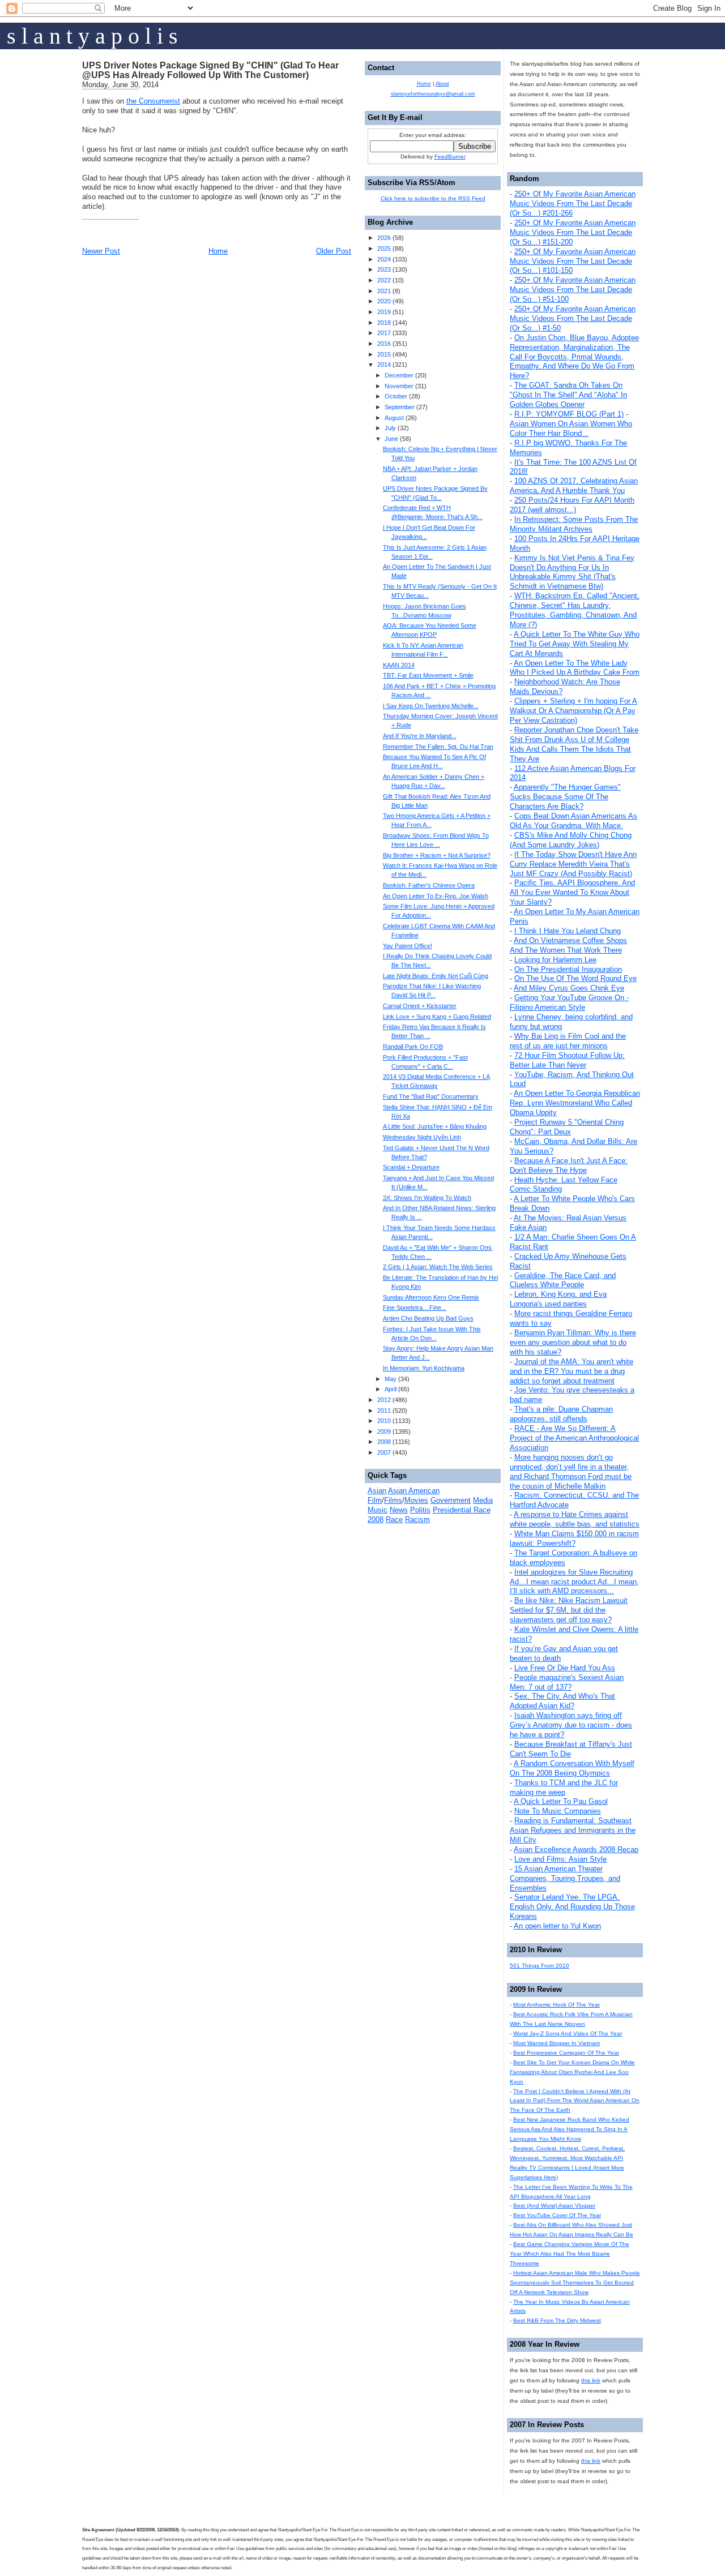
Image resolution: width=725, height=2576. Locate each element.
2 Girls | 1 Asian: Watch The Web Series (438, 1267)
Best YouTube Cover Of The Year (557, 2215)
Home (218, 251)
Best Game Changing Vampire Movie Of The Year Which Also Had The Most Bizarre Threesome (570, 2254)
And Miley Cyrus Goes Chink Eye (569, 988)
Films (393, 1500)
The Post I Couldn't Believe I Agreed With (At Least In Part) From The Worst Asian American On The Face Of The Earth (575, 2101)
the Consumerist (153, 101)
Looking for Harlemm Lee (555, 960)
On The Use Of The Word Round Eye (575, 978)
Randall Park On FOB (413, 1047)
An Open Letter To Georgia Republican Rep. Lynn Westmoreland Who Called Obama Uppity (575, 1103)
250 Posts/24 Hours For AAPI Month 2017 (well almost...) (572, 505)
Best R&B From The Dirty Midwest (557, 2320)
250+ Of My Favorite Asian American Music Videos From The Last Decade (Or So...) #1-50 (573, 318)
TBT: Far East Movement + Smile (428, 675)
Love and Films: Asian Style (560, 1859)
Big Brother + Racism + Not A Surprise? (437, 855)
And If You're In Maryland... (420, 736)
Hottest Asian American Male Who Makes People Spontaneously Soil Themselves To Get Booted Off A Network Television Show (575, 2283)
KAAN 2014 (399, 665)
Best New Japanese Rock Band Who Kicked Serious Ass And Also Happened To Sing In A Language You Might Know (570, 2129)
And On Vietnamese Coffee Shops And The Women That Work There (568, 945)
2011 (384, 1411)
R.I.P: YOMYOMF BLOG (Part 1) (569, 414)
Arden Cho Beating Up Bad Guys (428, 1318)
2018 (384, 323)
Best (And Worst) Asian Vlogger (554, 2206)
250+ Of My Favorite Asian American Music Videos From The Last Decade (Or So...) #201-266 (573, 203)
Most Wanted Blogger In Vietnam (556, 2043)
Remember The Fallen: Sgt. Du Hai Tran (438, 747)
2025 (384, 248)
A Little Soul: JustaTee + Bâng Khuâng (435, 1126)
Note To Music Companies (558, 1811)
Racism (417, 1520)
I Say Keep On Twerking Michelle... (431, 706)
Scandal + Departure (411, 1167)
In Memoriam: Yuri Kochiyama (424, 1368)
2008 (384, 1442)
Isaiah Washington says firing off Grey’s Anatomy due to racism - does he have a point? (571, 1725)
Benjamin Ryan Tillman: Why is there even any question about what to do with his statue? (573, 1342)
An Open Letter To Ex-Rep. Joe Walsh (436, 896)
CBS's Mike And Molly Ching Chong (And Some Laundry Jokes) (571, 840)
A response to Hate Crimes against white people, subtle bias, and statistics (575, 1519)
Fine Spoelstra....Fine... (415, 1308)
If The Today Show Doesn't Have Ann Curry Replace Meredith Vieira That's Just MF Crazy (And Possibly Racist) (573, 864)
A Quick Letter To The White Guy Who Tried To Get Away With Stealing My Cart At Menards (575, 644)
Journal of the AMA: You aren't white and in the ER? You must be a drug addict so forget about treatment (572, 1371)
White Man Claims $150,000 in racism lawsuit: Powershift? (574, 1538)
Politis (420, 1510)
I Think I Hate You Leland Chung (568, 931)
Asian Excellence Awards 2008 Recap (576, 1850)
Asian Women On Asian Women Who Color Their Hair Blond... (571, 428)
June (391, 439)
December (399, 375)
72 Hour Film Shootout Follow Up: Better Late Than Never (567, 1060)
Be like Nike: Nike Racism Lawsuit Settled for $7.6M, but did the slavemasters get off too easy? (569, 1610)
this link (591, 2380)
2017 (384, 333)
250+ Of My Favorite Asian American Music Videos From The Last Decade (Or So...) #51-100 (573, 290)
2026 (384, 238)
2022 (384, 280)
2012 (384, 1400)
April (391, 1389)
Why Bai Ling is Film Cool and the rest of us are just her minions (568, 1041)
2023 (384, 269)
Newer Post (101, 251)
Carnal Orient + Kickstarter (420, 1006)
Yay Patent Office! (408, 946)
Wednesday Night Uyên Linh (422, 1137)
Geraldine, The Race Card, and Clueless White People (563, 1280)
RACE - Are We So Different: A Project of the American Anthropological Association (574, 1438)
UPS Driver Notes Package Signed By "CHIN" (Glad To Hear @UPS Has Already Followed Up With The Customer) (210, 70)
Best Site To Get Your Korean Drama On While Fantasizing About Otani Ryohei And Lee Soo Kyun (572, 2072)
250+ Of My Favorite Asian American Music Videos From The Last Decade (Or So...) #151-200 (573, 232)
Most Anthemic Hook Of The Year (556, 2005)
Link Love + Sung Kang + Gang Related (437, 1017)
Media (483, 1500)
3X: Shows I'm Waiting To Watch (427, 1198)
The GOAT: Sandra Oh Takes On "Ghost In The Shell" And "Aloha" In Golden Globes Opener (568, 395)
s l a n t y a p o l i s (92, 36)
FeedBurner (450, 157)
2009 (384, 1431)
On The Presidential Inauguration (568, 969)
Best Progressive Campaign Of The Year (566, 2053)
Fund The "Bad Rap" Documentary (431, 1096)
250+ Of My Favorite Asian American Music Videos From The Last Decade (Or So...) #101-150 (573, 261)
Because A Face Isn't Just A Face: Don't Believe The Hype (569, 1165)
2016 (384, 344)
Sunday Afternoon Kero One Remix (431, 1297)
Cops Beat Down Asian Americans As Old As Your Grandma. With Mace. (573, 821)
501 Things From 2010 (540, 1966)
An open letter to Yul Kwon (557, 1926)
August (394, 418)
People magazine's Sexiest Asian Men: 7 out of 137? (567, 1682)
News (399, 1510)
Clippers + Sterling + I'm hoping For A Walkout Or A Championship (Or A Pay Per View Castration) (573, 711)
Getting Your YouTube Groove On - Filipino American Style (569, 1002)
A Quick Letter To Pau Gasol (561, 1801)
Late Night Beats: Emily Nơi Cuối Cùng (436, 976)
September (400, 407)
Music (378, 1510)
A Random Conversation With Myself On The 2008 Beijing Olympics (572, 1768)
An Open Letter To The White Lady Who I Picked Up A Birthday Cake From (575, 668)
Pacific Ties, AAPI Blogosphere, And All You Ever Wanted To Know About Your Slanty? (572, 892)
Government (451, 1500)
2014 (384, 365)
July (390, 428)
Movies (416, 1500)
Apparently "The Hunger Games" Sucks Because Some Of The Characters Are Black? (565, 797)
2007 (384, 1452)
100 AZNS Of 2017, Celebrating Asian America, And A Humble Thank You (574, 486)
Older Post (334, 251)
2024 (384, 259)
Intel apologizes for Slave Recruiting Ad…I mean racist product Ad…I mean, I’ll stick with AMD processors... (574, 1582)
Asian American (414, 1491)
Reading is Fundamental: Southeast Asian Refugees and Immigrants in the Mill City (573, 1830)
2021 (384, 291)
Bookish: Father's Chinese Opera (429, 885)
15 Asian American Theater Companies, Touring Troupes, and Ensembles (565, 1878)
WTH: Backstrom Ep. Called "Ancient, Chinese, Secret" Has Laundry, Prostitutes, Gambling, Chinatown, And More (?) (575, 610)
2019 (384, 312)
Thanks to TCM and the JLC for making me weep (564, 1788)
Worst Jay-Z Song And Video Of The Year (568, 2033)
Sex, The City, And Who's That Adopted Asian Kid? (562, 1701)
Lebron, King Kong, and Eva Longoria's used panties (558, 1299)
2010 (384, 1421)
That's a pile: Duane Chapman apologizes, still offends (561, 1414)
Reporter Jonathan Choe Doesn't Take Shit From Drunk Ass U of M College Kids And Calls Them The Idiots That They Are (574, 744)
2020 (384, 301)
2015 (384, 354)
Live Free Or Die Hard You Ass (565, 1668)
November (399, 386)
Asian (377, 1491)
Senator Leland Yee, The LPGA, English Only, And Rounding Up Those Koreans (572, 1907)
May (391, 1379)
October (396, 396)
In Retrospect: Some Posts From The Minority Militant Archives (574, 524)
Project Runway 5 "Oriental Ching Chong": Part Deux (567, 1127)
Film (375, 1500)
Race (394, 1520)
